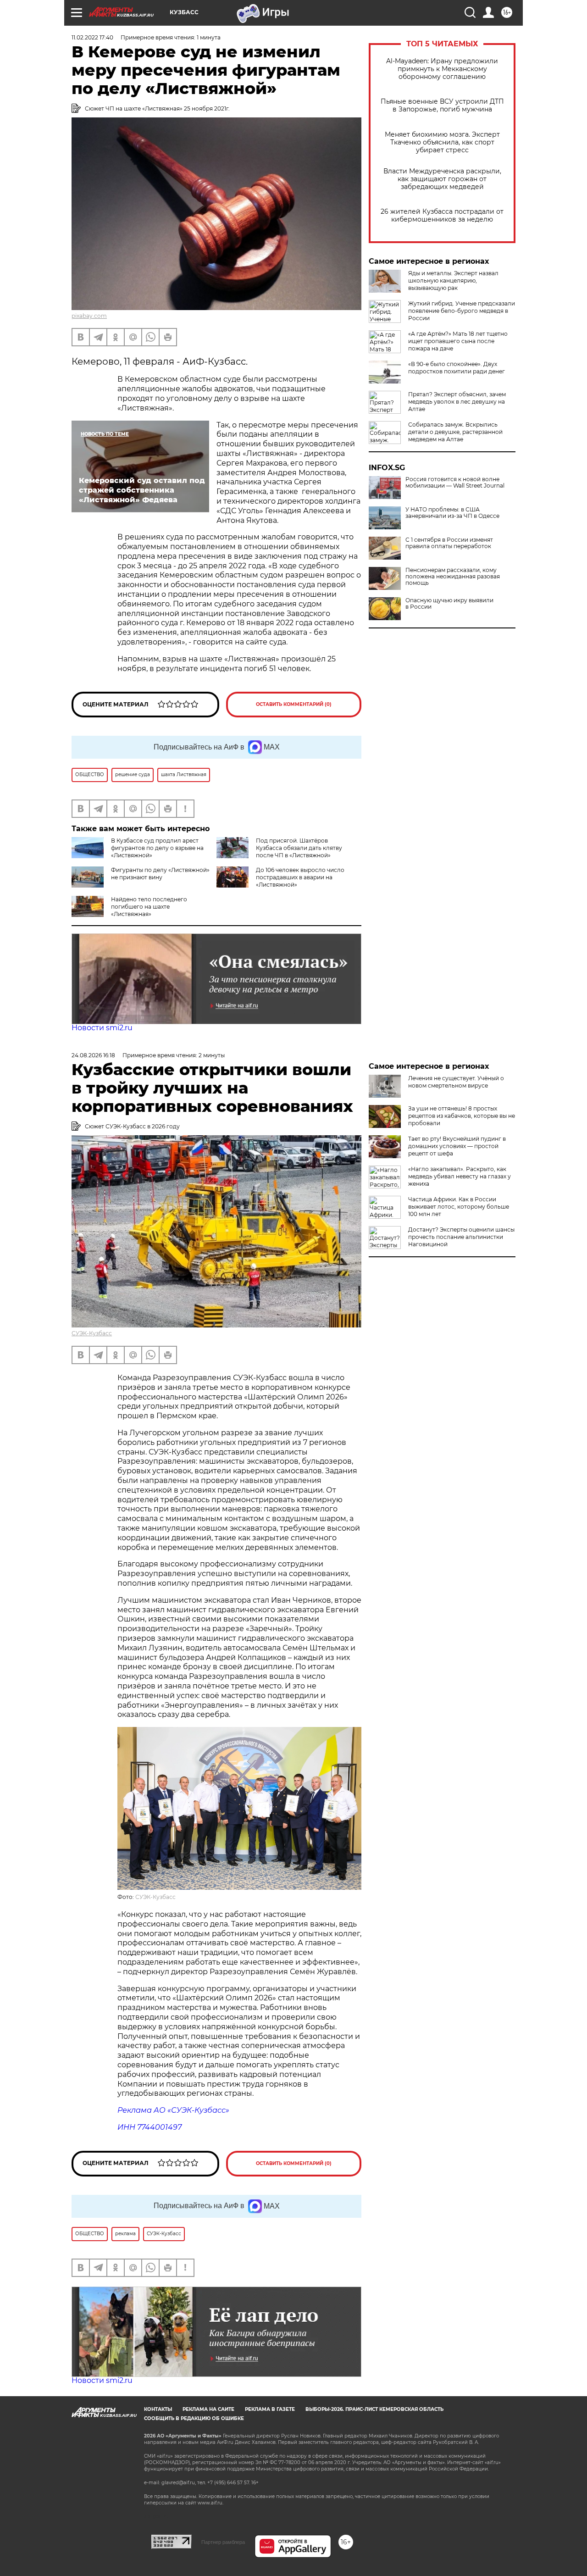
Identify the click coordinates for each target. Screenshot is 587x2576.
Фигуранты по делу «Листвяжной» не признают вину (160, 874)
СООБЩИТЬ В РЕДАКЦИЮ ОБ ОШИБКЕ (194, 2418)
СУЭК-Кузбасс (92, 1333)
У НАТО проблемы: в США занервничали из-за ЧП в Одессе (452, 513)
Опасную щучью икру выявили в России (449, 604)
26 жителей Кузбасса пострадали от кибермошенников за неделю (442, 216)
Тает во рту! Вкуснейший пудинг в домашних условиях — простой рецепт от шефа (457, 1146)
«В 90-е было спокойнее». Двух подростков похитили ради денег (457, 368)
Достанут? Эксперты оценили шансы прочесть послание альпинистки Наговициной (461, 1237)
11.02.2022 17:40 (92, 37)
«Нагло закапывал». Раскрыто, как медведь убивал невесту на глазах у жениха (460, 1176)
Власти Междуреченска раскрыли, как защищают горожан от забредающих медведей (442, 179)
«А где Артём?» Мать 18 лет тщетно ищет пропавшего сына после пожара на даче (458, 341)
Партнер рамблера (223, 2542)
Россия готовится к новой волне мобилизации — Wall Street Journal (455, 483)
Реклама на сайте (208, 2409)
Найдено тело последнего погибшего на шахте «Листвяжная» (149, 907)
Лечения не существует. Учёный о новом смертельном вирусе (456, 1082)
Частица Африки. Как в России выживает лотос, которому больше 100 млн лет (459, 1207)
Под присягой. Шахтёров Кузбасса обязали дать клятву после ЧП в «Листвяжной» (299, 848)
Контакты (158, 2409)
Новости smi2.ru (102, 1028)
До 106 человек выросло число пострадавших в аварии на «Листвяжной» (300, 877)
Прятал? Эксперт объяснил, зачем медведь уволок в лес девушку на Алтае (457, 402)
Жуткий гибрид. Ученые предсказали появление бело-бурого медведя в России (462, 311)
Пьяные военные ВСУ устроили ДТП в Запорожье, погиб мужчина (442, 105)
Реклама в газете (270, 2409)
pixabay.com (89, 316)
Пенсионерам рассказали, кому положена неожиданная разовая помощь (453, 577)
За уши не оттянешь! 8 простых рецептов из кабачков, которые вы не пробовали (462, 1116)
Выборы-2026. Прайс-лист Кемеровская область (374, 2409)
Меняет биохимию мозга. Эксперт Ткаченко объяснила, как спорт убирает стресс (442, 142)
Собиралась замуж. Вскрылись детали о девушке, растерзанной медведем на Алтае (455, 432)
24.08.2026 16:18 (93, 1055)
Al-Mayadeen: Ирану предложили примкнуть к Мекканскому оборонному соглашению (442, 69)
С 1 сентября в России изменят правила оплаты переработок (449, 543)
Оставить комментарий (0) (294, 704)
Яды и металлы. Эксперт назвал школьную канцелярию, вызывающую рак (453, 280)
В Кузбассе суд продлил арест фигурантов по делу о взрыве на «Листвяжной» (157, 848)
